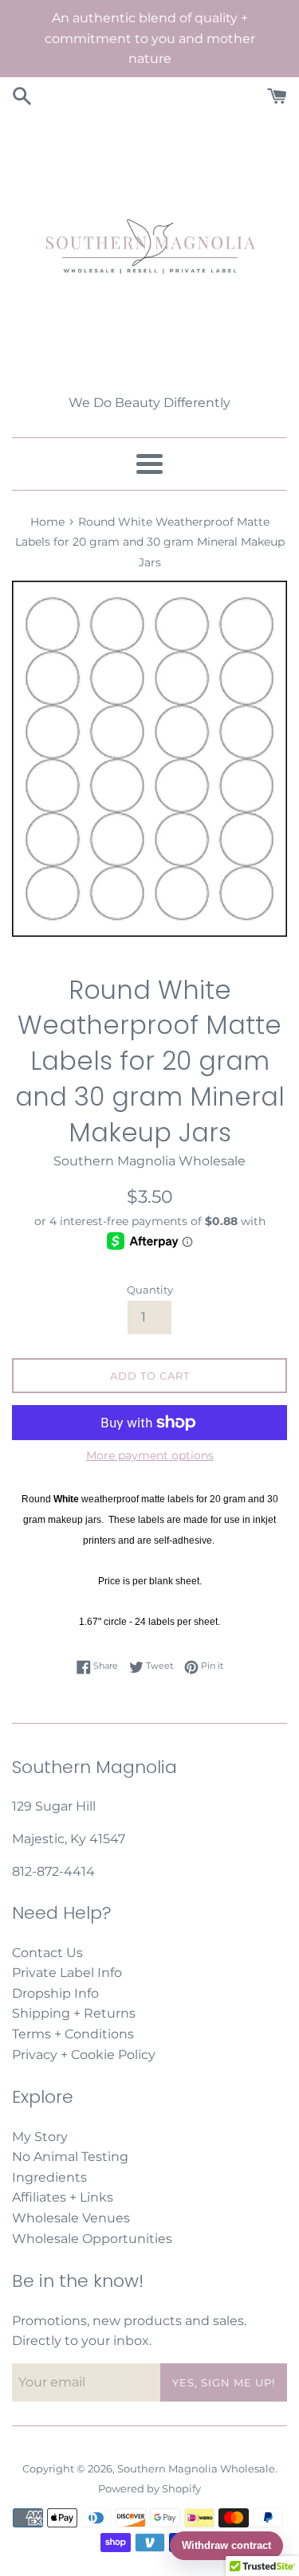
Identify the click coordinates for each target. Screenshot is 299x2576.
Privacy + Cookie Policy (84, 2055)
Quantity (150, 1290)
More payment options (150, 1455)
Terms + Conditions (73, 2034)
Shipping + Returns (74, 2013)
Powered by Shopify (149, 2489)
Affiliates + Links (63, 2197)
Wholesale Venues (71, 2218)
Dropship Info (55, 1993)
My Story (40, 2137)
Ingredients (49, 2177)
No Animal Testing (70, 2157)
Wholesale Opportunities (92, 2239)
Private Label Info (67, 1973)
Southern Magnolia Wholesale (196, 2469)
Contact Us (47, 1953)
